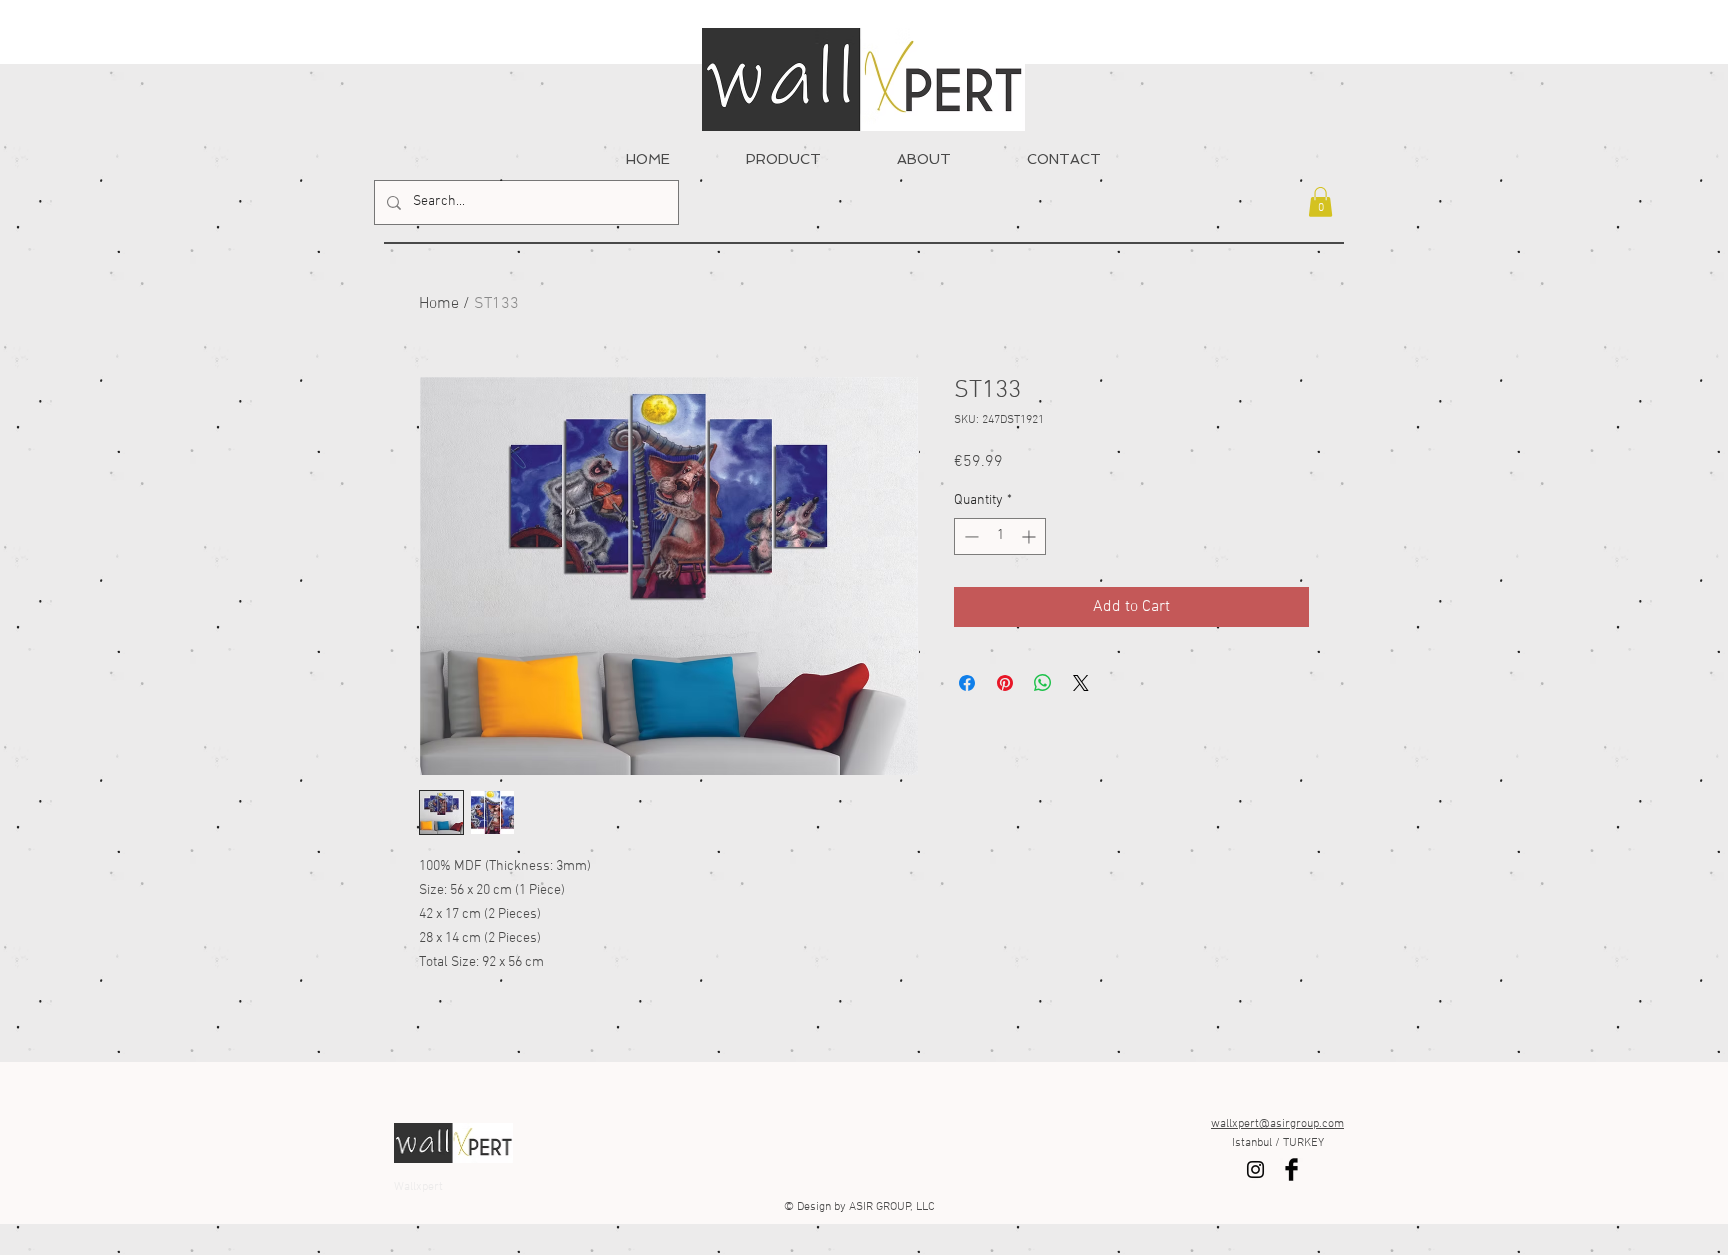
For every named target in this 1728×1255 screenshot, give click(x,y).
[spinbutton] (1000, 536)
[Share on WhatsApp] (1043, 683)
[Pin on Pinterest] (1005, 683)
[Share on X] (1081, 683)
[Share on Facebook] (967, 683)
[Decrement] (969, 536)
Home (439, 304)
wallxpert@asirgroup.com (1277, 1124)
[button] (1320, 202)
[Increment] (1030, 536)
